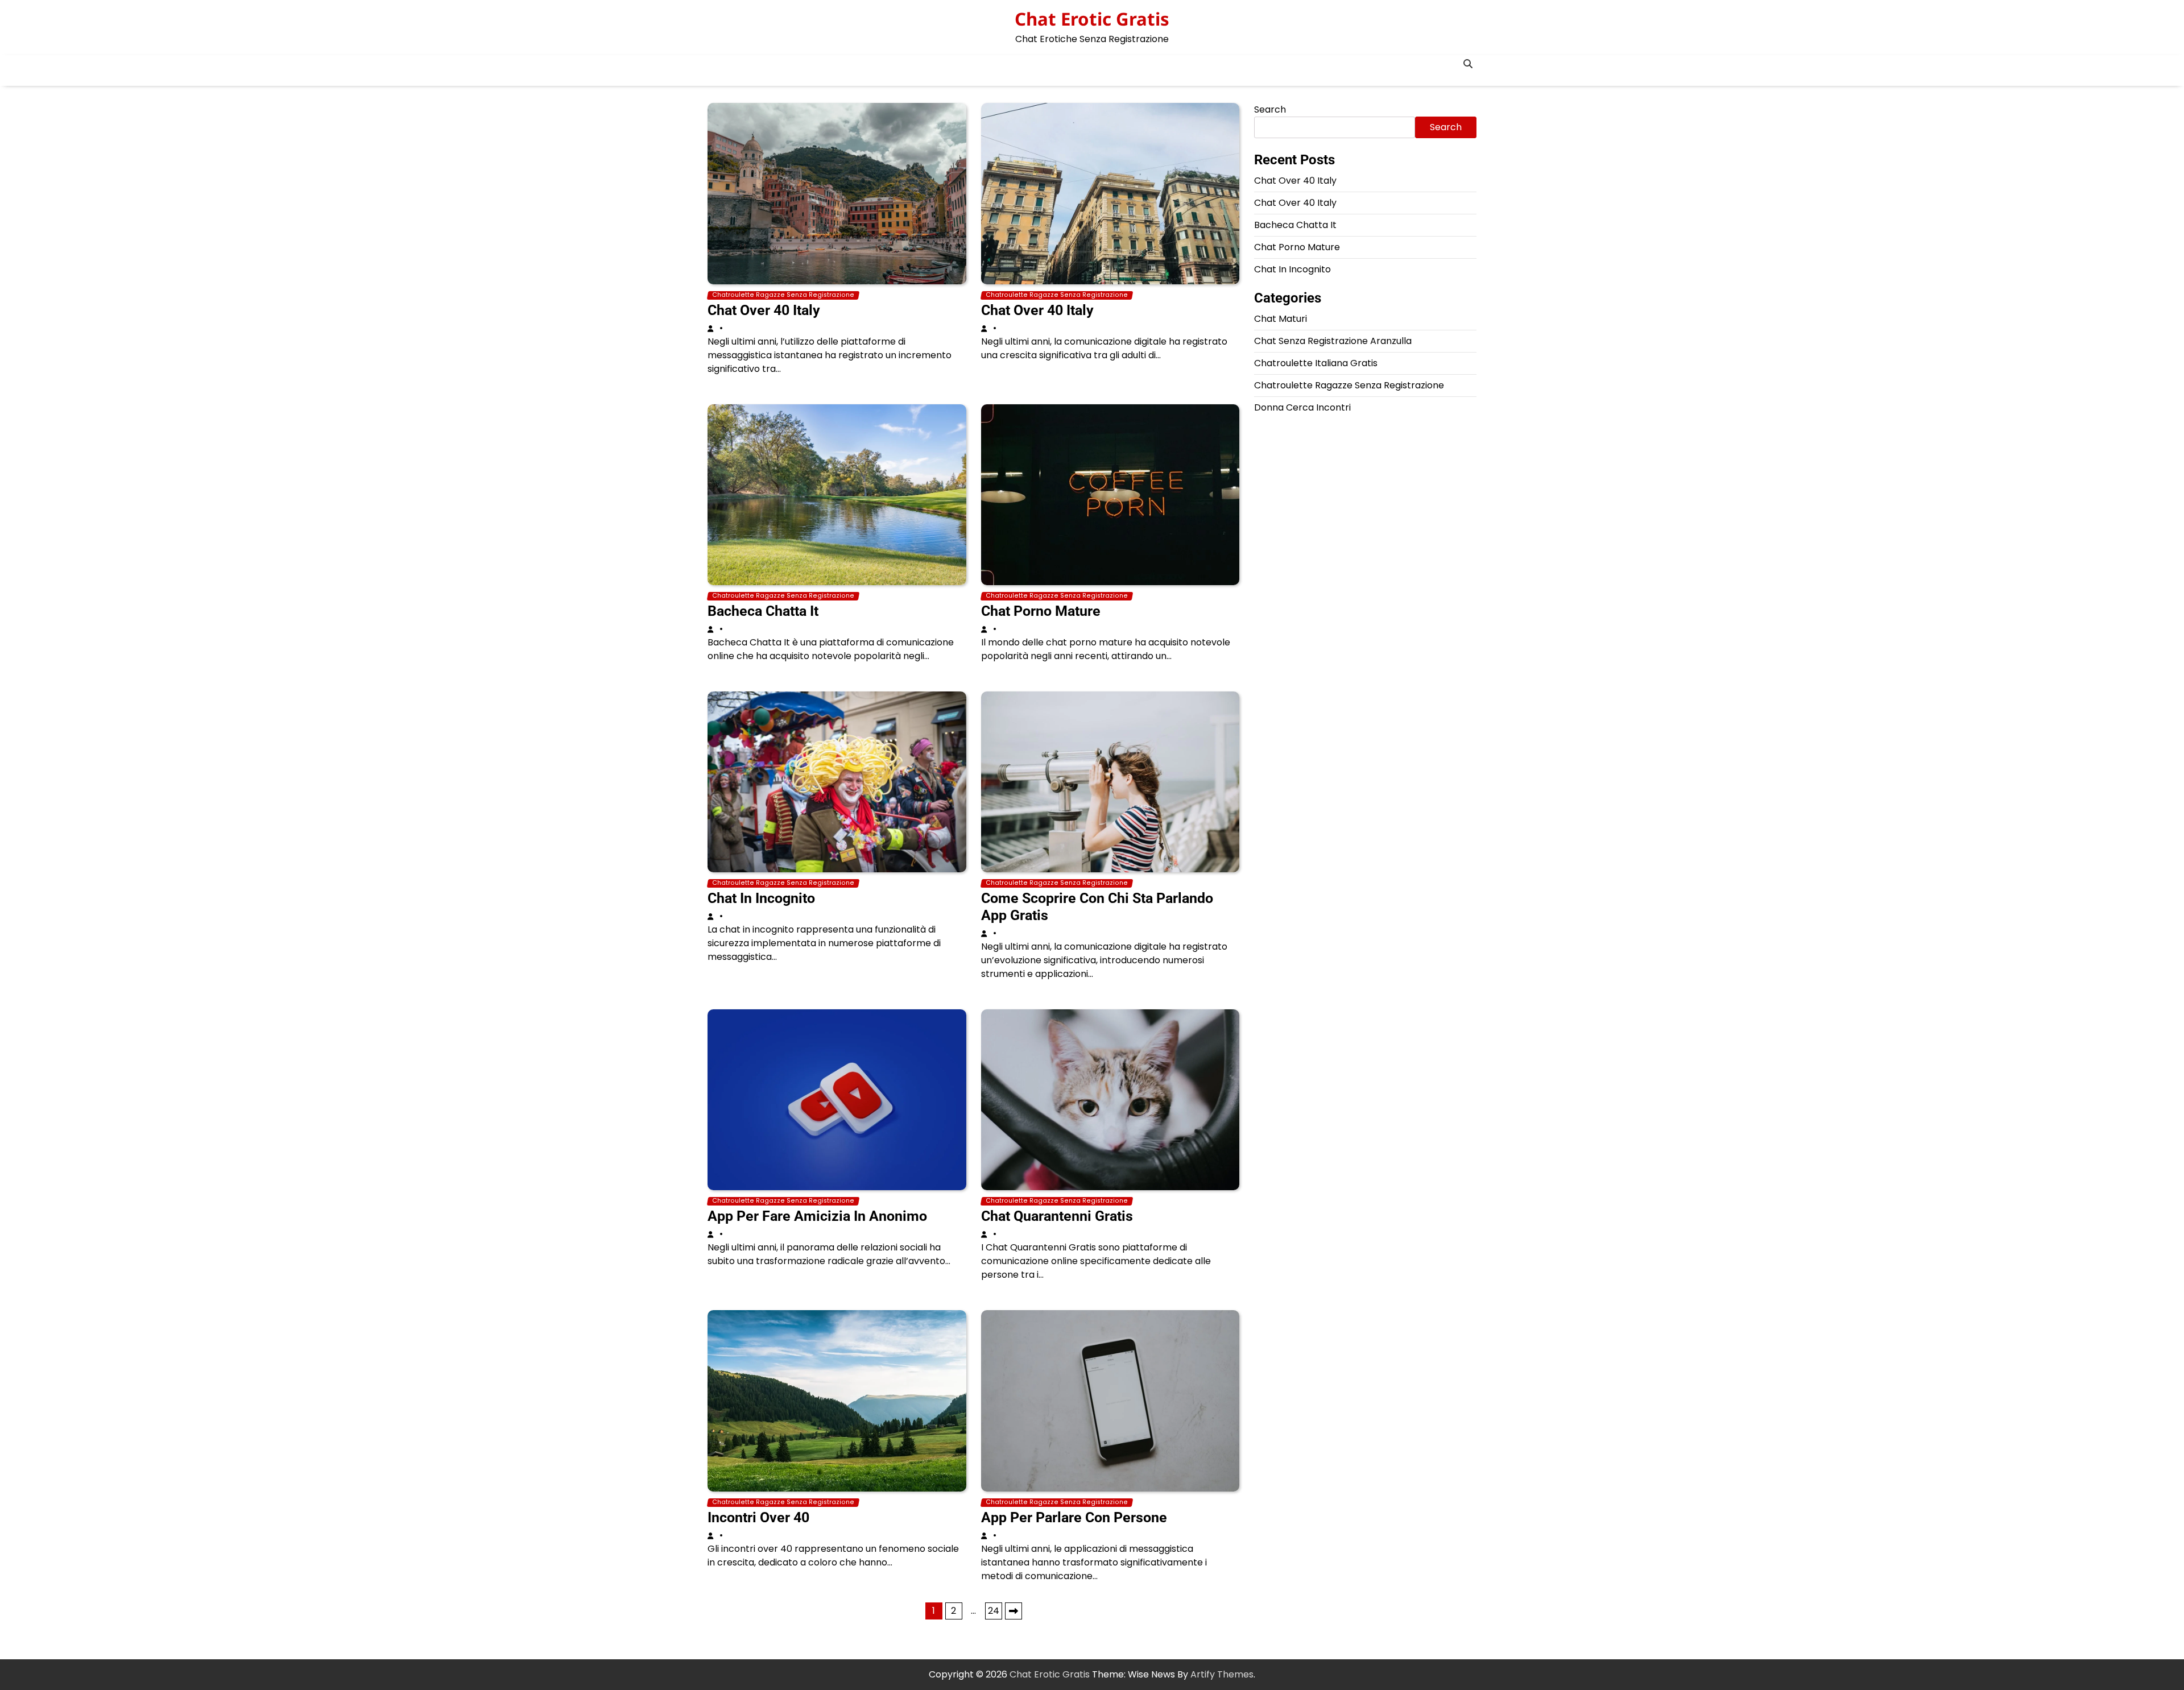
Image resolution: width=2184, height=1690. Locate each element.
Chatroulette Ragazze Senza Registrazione (783, 295)
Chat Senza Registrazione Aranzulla (1333, 341)
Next (1014, 1611)
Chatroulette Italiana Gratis (1316, 363)
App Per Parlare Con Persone (1074, 1517)
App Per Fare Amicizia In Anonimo (817, 1216)
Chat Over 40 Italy (764, 310)
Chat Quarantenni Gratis (1057, 1216)
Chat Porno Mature (1041, 611)
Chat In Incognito (761, 898)
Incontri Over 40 (758, 1517)
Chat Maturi (1281, 319)
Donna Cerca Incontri (1302, 407)
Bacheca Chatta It (763, 611)
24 (994, 1611)
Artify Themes (1222, 1674)
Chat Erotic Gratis (1092, 19)
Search (1270, 109)
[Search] (1468, 64)
